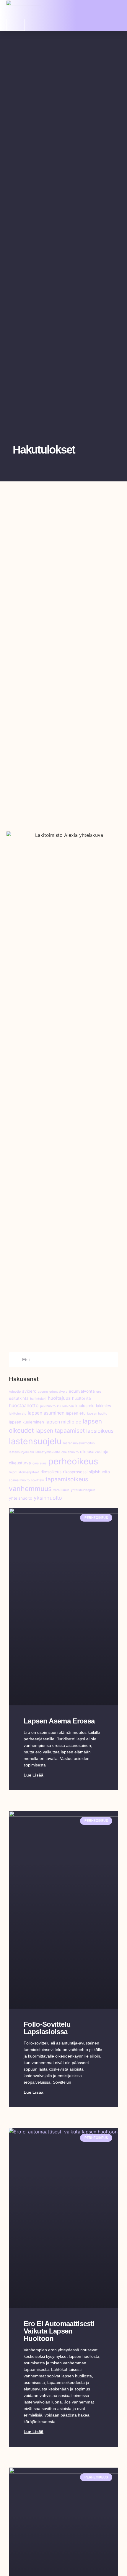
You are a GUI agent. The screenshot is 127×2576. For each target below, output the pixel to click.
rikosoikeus (51, 1472)
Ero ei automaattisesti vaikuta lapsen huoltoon (59, 2331)
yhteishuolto (21, 1498)
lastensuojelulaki (21, 1452)
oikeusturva (20, 1463)
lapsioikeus (100, 1431)
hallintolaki (38, 1399)
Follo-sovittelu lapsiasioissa (47, 2028)
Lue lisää (34, 1775)
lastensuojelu (35, 1441)
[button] (117, 9)
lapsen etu (76, 1413)
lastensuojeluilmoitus (79, 1443)
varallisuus (61, 1490)
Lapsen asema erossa (59, 1721)
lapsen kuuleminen (26, 1422)
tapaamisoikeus (67, 1479)
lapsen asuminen (46, 1413)
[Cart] (16, 25)
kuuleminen (65, 1406)
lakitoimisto (18, 1414)
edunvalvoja (58, 1392)
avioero (29, 1391)
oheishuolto (70, 1452)
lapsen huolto (97, 1414)
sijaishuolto (99, 1472)
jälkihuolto (48, 1406)
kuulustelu (85, 1406)
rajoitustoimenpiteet (24, 1472)
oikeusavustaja (94, 1452)
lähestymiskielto (48, 1452)
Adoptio (15, 1392)
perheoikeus (73, 1461)
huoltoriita (82, 1398)
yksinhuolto (48, 1498)
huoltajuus (59, 1398)
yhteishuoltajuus (83, 1490)
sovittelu (38, 1480)
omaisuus (40, 1463)
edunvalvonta (82, 1391)
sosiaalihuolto (19, 1480)
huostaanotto (24, 1406)
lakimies (104, 1406)
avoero (43, 1392)
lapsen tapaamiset (60, 1431)
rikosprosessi (75, 1472)
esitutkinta (19, 1398)
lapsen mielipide (63, 1422)
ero (99, 1392)
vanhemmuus (30, 1489)
